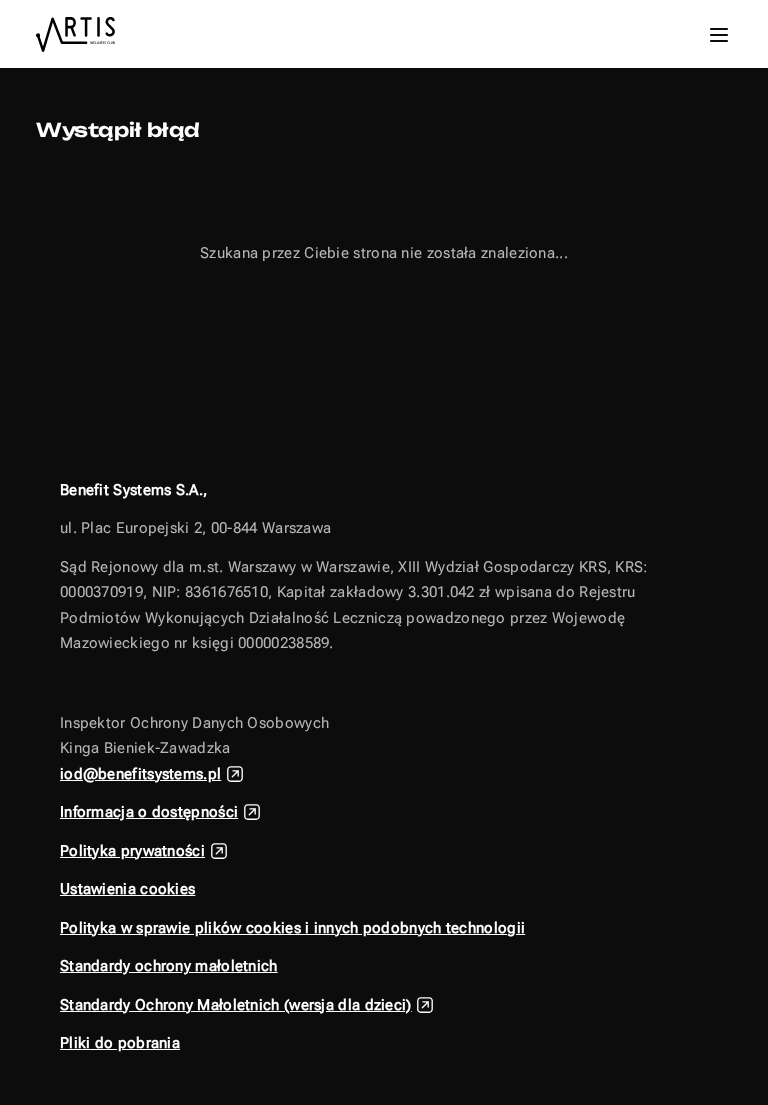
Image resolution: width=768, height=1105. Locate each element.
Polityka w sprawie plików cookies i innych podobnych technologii (292, 928)
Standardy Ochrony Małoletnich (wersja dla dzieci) (236, 1005)
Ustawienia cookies (127, 889)
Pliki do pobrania (120, 1043)
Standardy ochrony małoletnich (169, 966)
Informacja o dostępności (149, 812)
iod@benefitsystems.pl (140, 774)
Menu (719, 35)
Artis (80, 34)
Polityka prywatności (132, 851)
